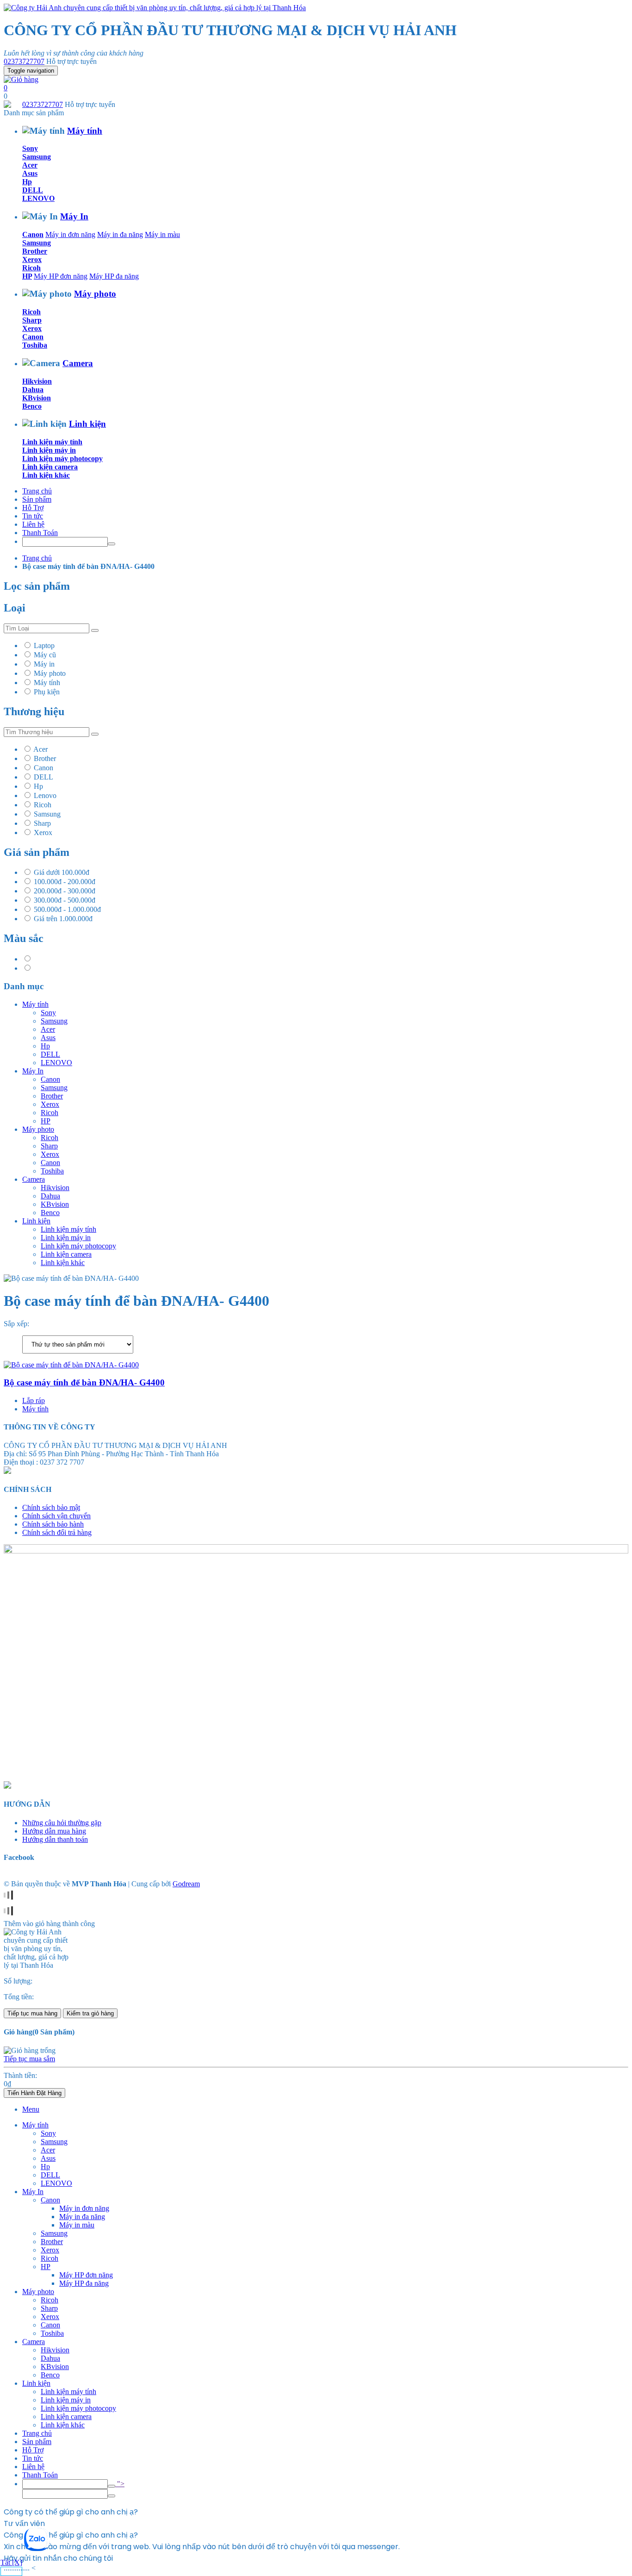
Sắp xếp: (16, 1324)
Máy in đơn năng (70, 234)
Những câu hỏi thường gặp (62, 1823)
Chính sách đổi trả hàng (57, 1532)
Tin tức (33, 516)
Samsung (37, 157)
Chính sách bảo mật (51, 1507)
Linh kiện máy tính (52, 442)
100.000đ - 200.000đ (65, 882)
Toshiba (35, 345)
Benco (32, 406)
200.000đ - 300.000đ (65, 891)
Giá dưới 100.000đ (62, 872)
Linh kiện (87, 424)
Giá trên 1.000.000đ (63, 919)
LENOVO (38, 198)
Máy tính (85, 131)
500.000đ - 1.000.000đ (67, 909)
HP (27, 276)
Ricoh (31, 268)
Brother (35, 251)
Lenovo (45, 795)
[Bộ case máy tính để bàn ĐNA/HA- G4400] (71, 1365)
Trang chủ (37, 491)
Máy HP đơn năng (61, 276)
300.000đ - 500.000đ (65, 900)
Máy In (74, 216)
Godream (186, 1884)
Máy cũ (45, 655)
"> (120, 2484)
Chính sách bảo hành (53, 1524)
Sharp (32, 320)
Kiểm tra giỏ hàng (90, 2013)
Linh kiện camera (50, 467)
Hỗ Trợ (33, 508)
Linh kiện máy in (49, 450)
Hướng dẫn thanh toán (55, 1839)
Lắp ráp (34, 1400)
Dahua (33, 390)
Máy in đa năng (120, 234)
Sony (30, 148)
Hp (27, 182)
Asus (30, 173)
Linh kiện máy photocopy (62, 458)
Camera (78, 363)
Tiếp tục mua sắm (29, 2059)
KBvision (37, 398)
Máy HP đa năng (114, 276)
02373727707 (24, 61)
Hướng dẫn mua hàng (54, 1831)
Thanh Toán (40, 533)
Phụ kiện (47, 692)
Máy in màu (162, 234)
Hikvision (37, 381)
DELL (33, 190)
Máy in (44, 664)
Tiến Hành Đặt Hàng (34, 2093)
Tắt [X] (11, 2562)
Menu (31, 2109)
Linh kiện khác (46, 475)
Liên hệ (33, 524)
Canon (33, 234)
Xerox (32, 259)
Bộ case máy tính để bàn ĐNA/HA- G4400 (84, 1382)
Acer (30, 165)
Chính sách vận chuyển (56, 1516)
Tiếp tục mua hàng (32, 2013)
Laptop (44, 646)
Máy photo (95, 294)
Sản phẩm (37, 499)
